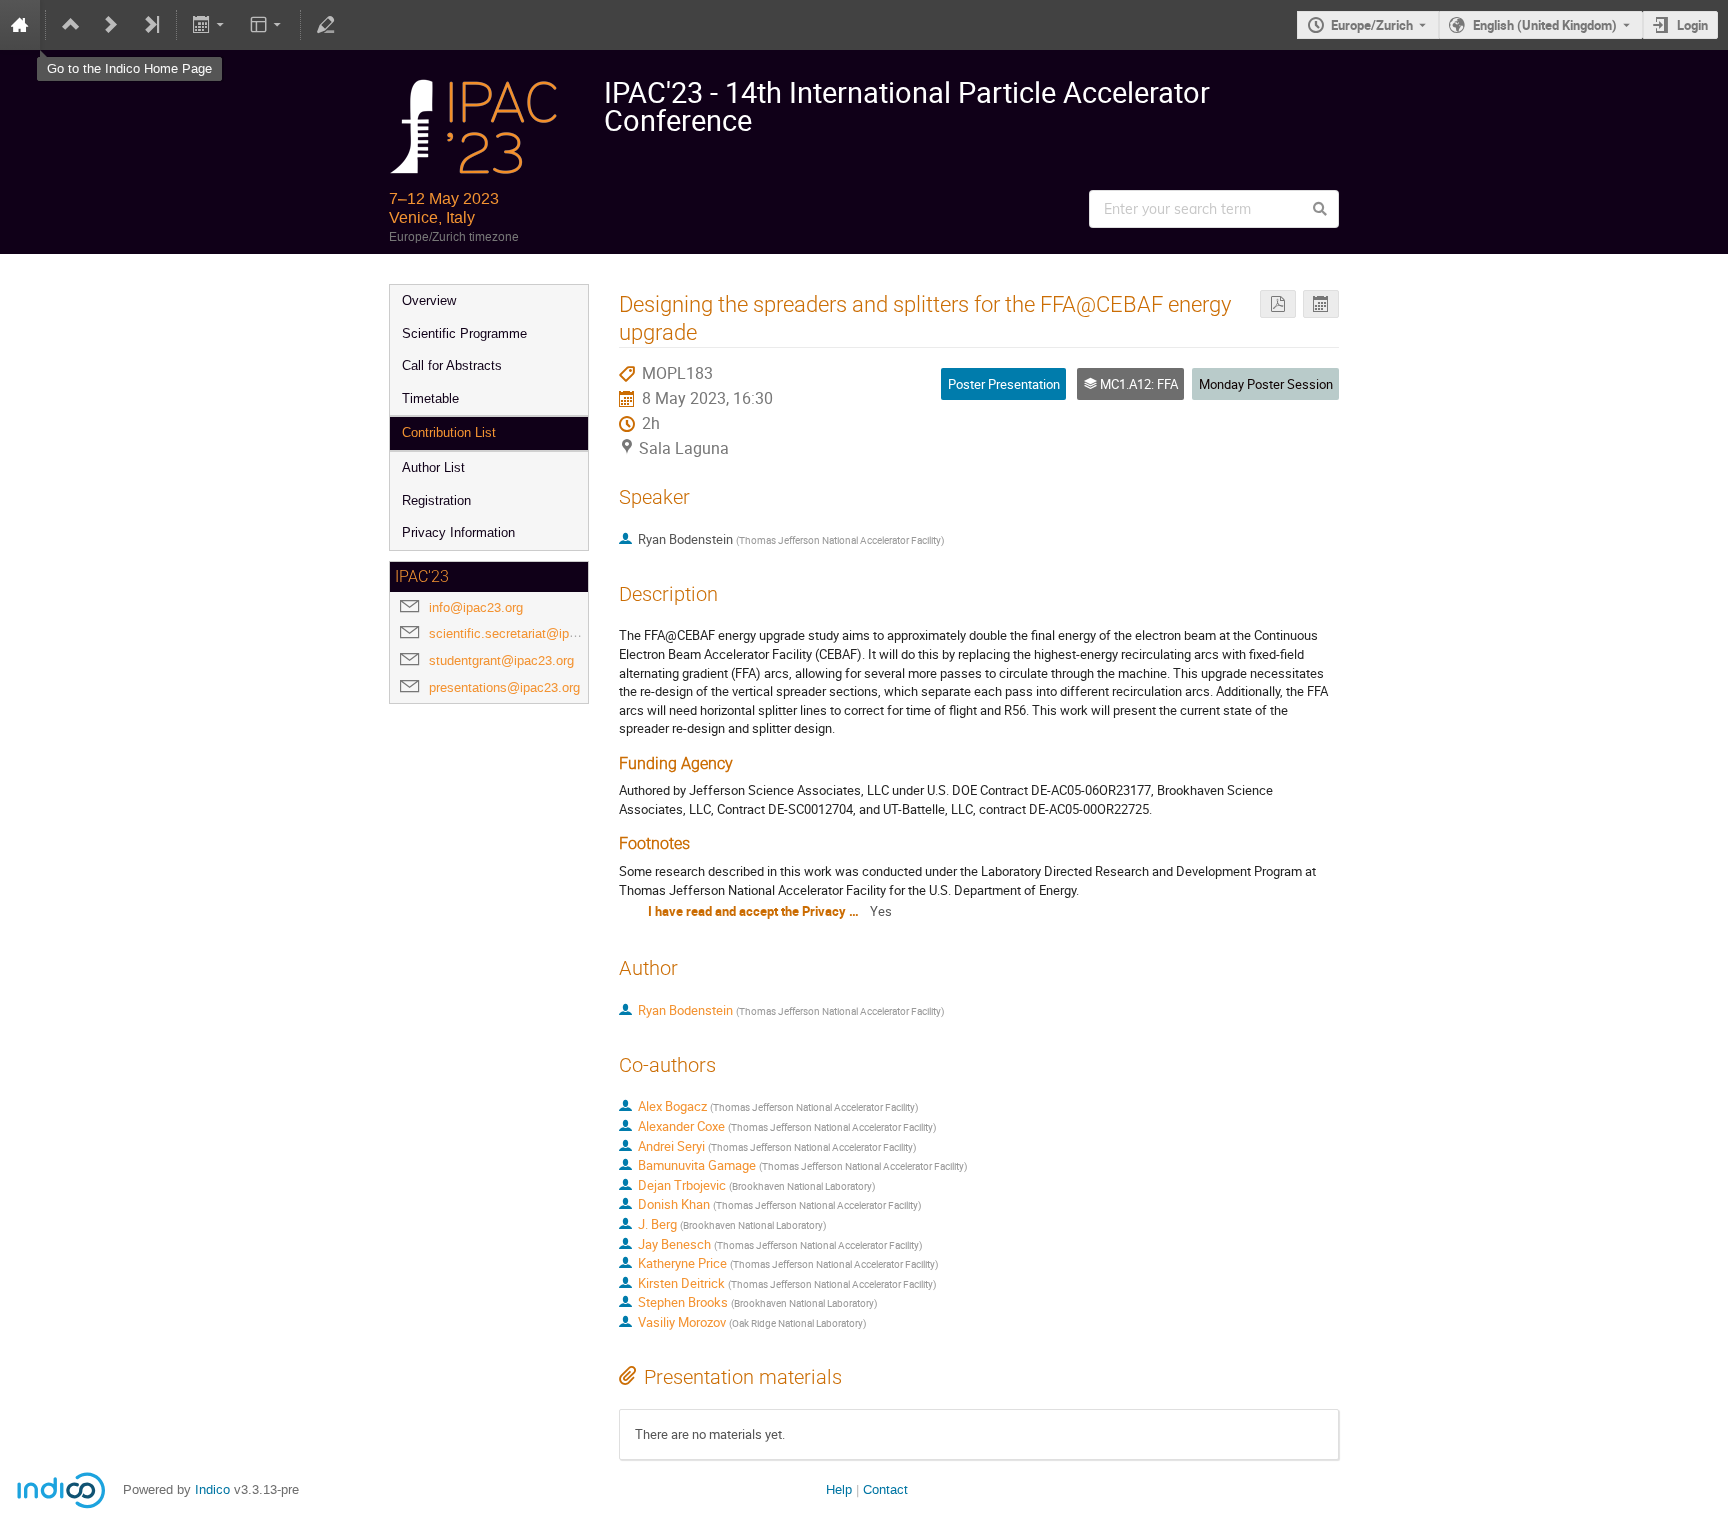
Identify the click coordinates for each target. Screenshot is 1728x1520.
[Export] (210, 25)
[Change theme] (266, 25)
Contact (885, 1489)
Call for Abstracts (452, 365)
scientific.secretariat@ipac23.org (524, 633)
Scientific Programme (464, 333)
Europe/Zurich (1372, 25)
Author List (433, 467)
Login (1692, 25)
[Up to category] (71, 25)
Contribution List (449, 432)
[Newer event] (111, 25)
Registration (436, 500)
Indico (212, 1489)
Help (839, 1489)
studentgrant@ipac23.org (501, 660)
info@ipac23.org (476, 607)
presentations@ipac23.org (504, 687)
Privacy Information (458, 532)
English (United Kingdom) (1545, 25)
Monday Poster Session (1266, 384)
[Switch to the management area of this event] (326, 25)
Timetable (430, 398)
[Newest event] (151, 25)
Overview (429, 300)
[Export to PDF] (1278, 304)
